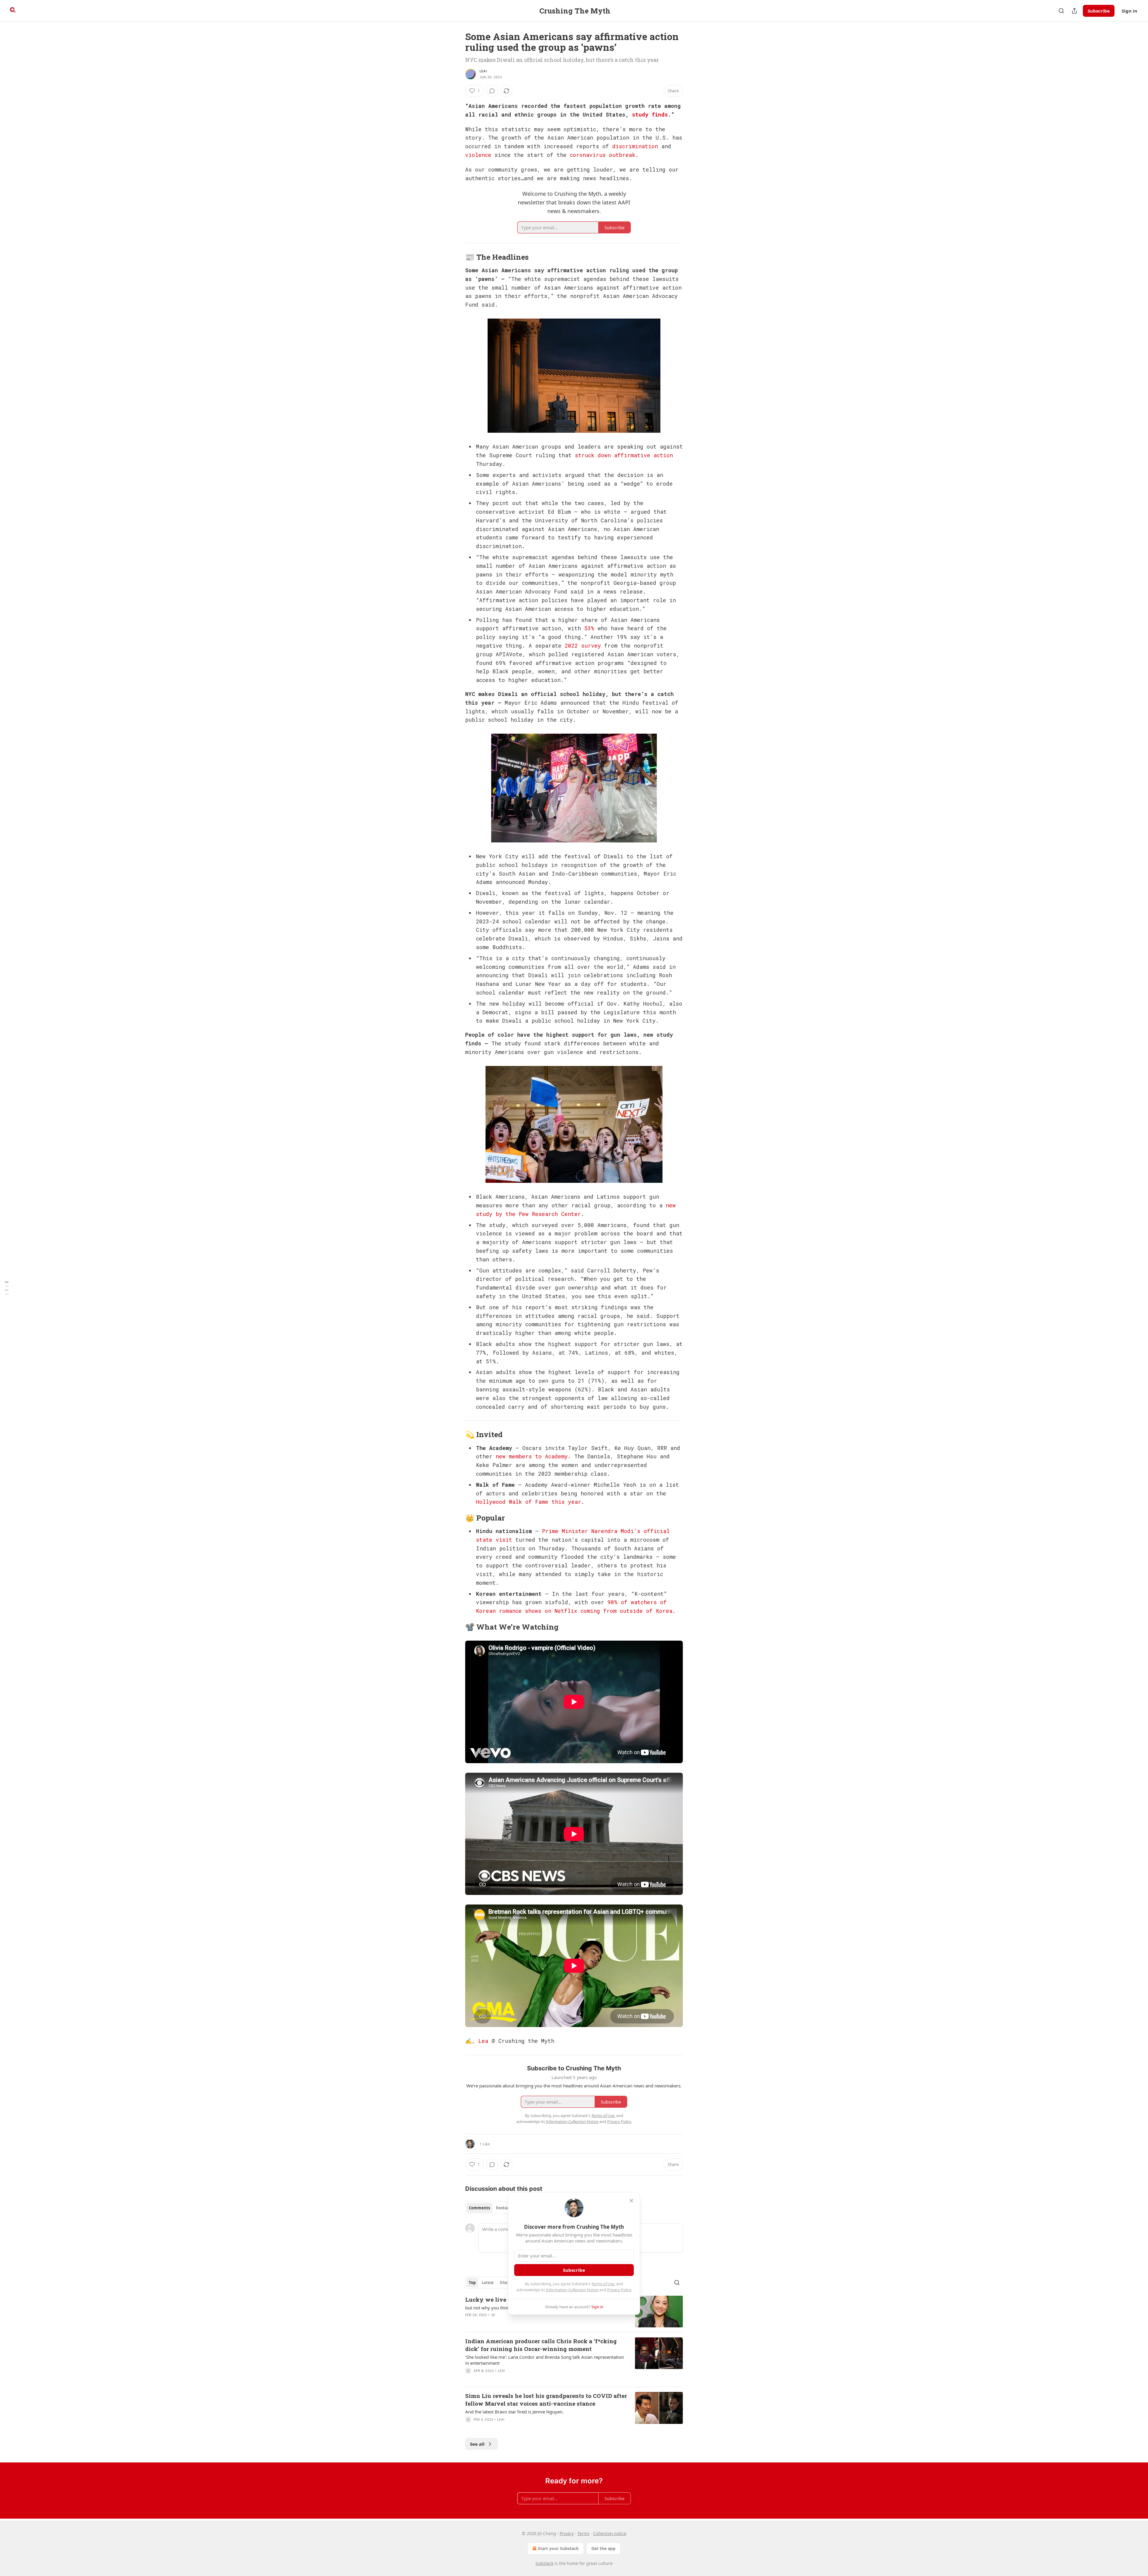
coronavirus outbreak (603, 155)
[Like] (469, 2378)
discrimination (635, 146)
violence (478, 155)
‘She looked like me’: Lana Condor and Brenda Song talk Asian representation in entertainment (545, 2360)
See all (477, 2444)
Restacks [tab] (505, 2208)
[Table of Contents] (7, 1288)
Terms (583, 2533)
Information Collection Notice (572, 2290)
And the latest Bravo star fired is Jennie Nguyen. (514, 2412)
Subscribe (1099, 11)
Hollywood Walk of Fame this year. (530, 1502)
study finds (650, 114)
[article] (574, 2360)
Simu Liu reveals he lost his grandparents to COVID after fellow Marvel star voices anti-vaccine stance (546, 2400)
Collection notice (610, 2533)
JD (493, 2315)
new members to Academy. (533, 1456)
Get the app (603, 2548)
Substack (544, 2563)
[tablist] (491, 2208)
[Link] (457, 257)
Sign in (1129, 11)
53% (589, 628)
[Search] (1061, 11)
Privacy (567, 2533)
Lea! (483, 71)
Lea (483, 2041)
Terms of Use (603, 2284)
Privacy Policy (619, 2290)
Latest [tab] (488, 2283)
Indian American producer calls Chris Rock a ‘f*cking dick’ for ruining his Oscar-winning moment (541, 2345)
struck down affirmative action (624, 455)
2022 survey (583, 645)
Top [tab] (472, 2283)
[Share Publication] (1074, 11)
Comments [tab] (479, 2208)
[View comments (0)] (492, 91)
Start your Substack (558, 2548)
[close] (631, 2201)
